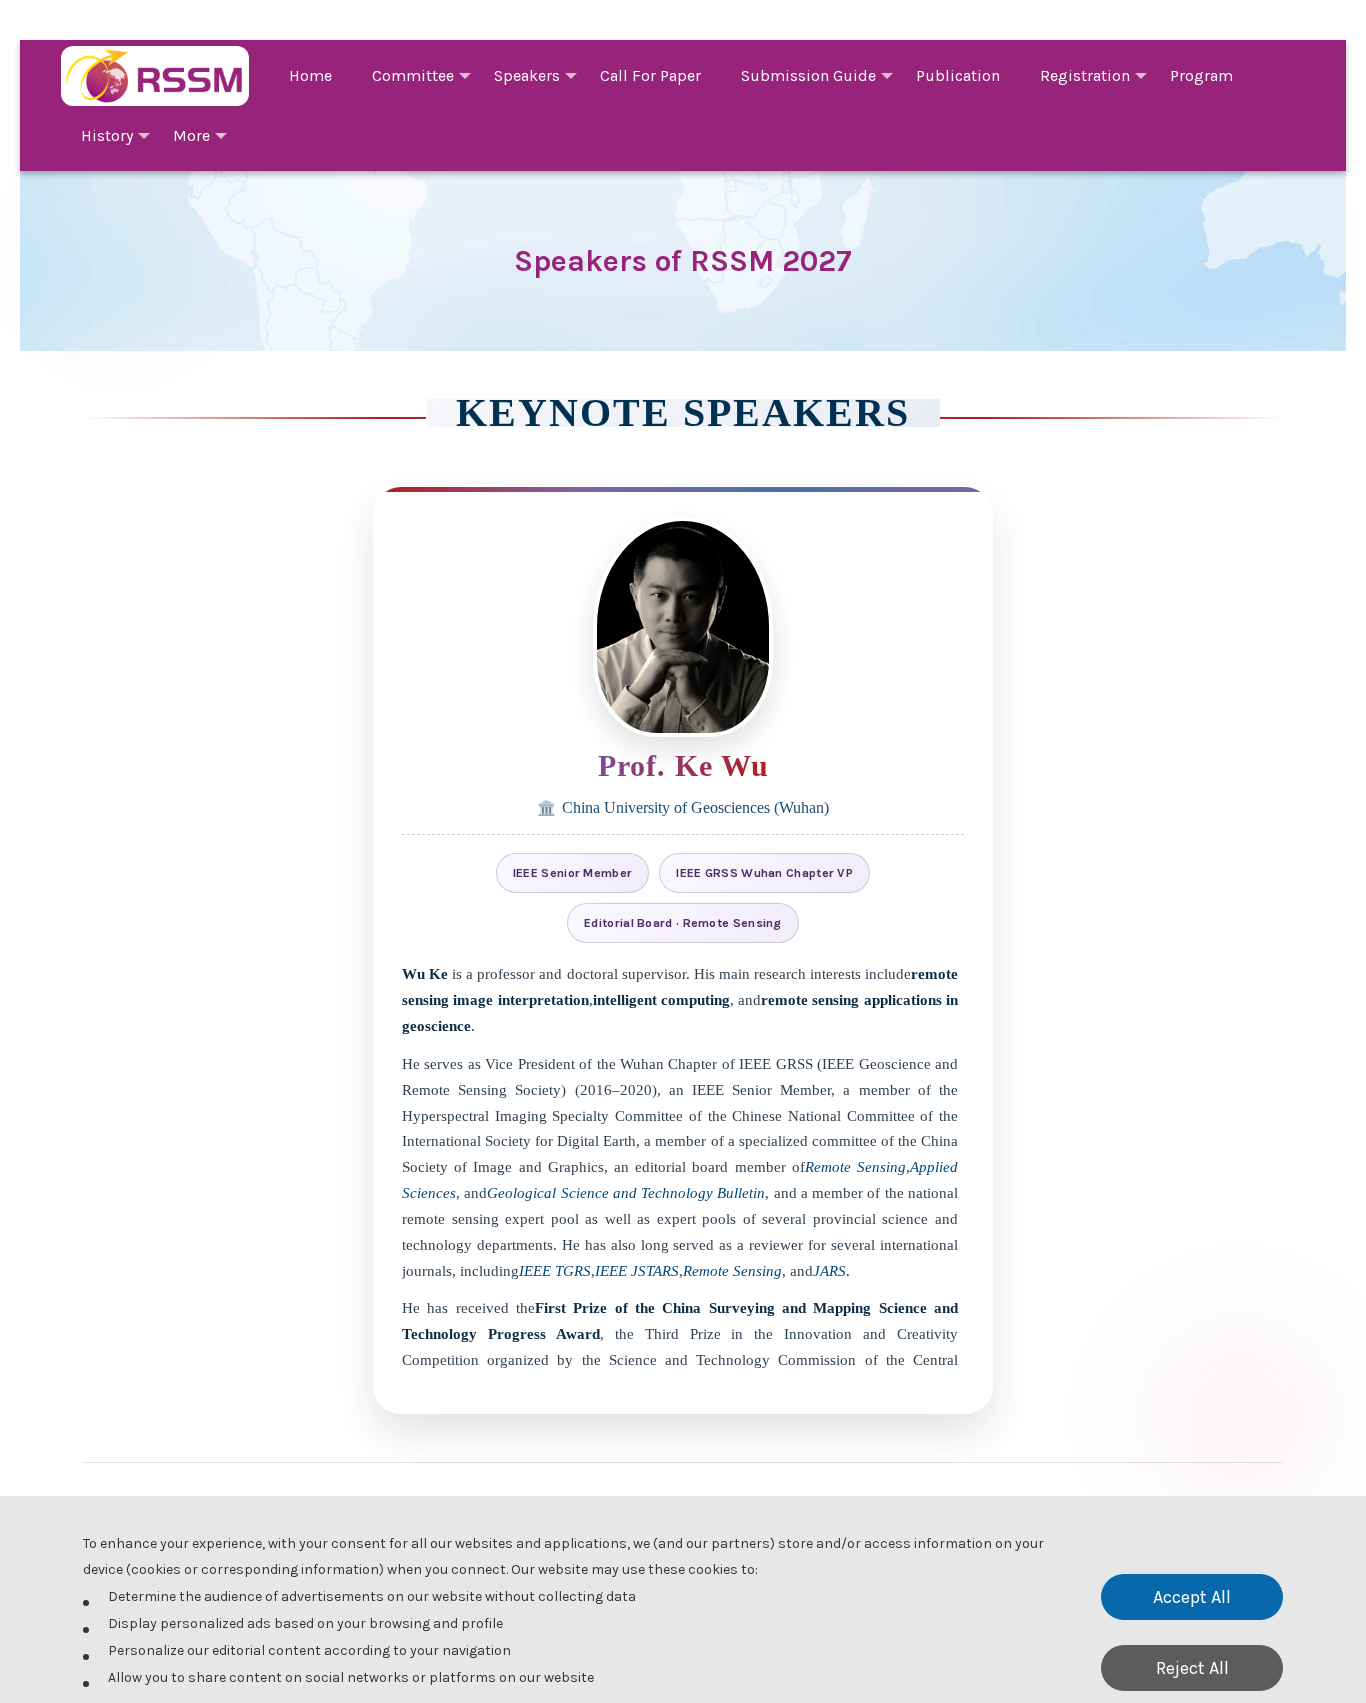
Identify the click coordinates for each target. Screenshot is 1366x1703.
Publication (958, 75)
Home (310, 75)
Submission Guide (808, 75)
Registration (1085, 75)
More (191, 135)
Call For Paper (650, 75)
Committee (413, 75)
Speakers (527, 75)
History (107, 135)
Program (1201, 75)
